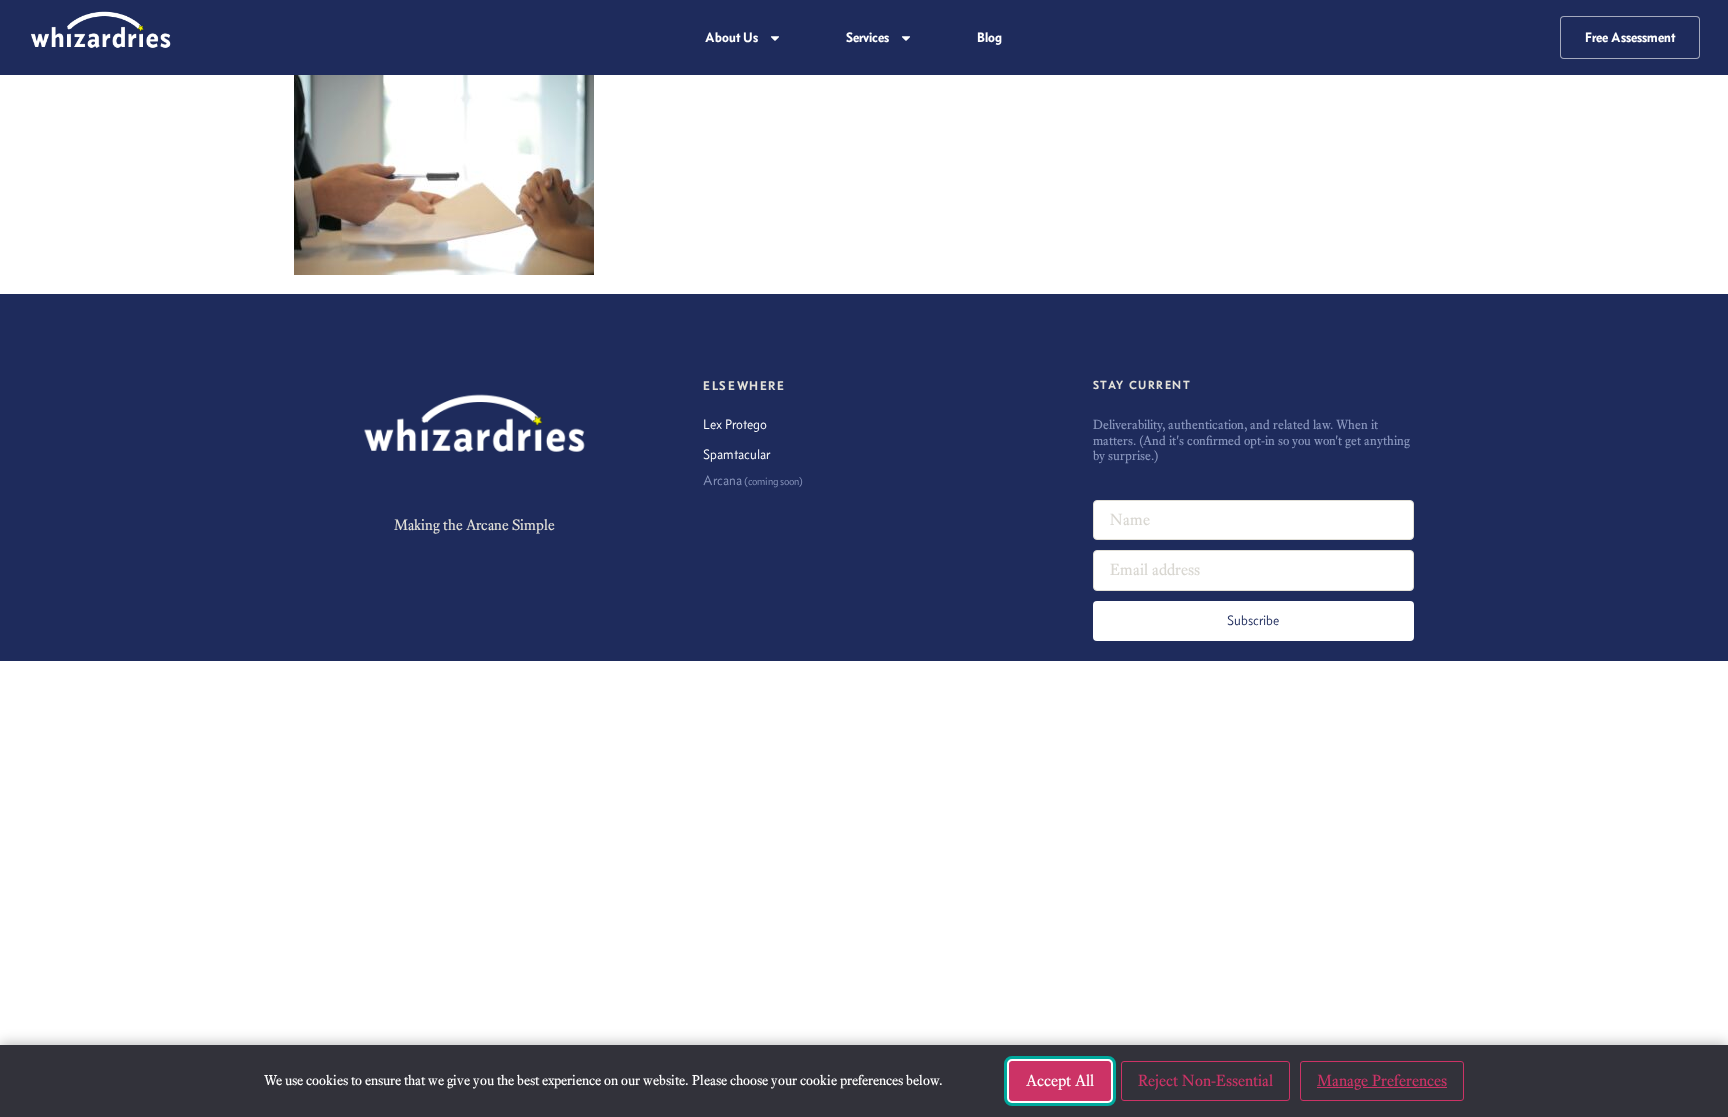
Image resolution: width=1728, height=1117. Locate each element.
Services (867, 37)
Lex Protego (735, 424)
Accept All (1060, 1080)
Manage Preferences (1382, 1080)
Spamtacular (736, 454)
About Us (731, 37)
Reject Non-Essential (1205, 1080)
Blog (989, 37)
